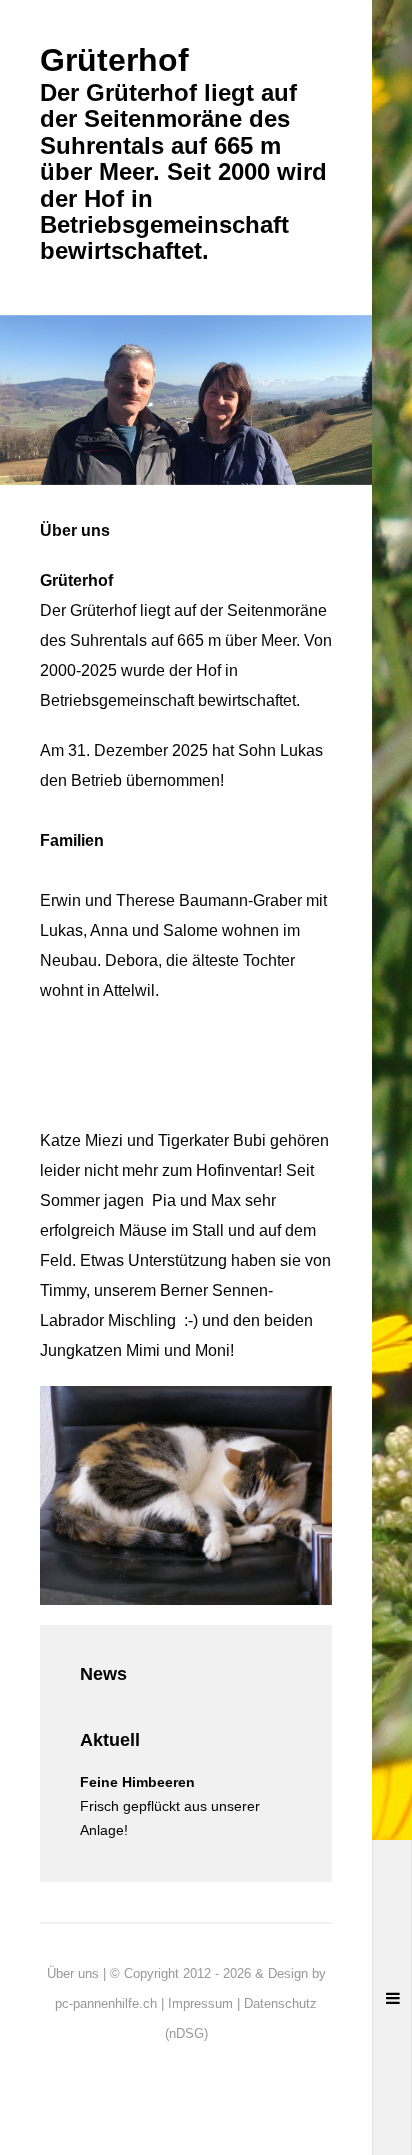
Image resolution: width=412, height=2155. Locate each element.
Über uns (73, 1973)
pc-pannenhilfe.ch (106, 2003)
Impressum (200, 2003)
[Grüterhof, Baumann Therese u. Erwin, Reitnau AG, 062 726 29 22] (186, 398)
